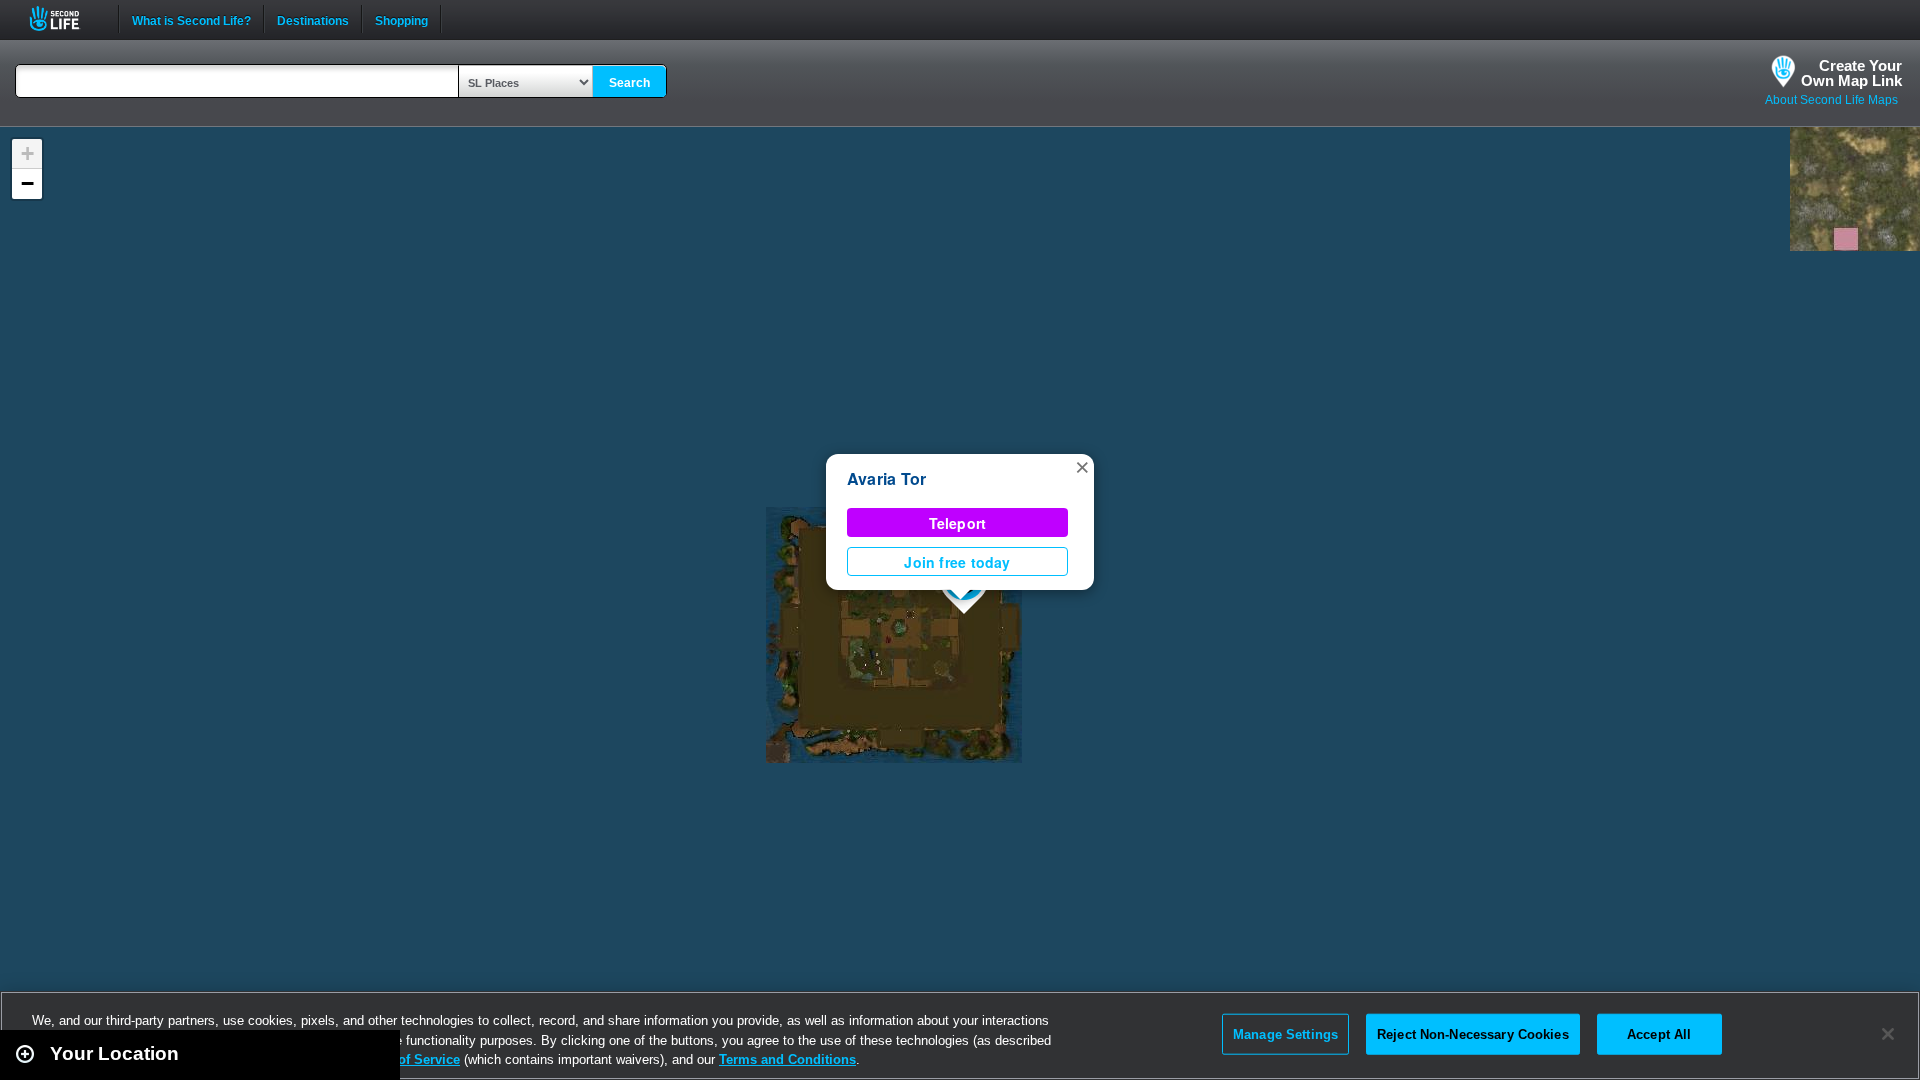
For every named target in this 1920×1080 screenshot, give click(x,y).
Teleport (958, 523)
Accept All (1659, 1033)
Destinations (313, 19)
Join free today (957, 562)
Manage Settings (1285, 1033)
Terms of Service (408, 1059)
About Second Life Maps (1831, 100)
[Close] (1888, 1034)
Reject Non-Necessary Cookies (1473, 1033)
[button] (1082, 466)
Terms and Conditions (787, 1059)
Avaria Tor (886, 478)
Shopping (401, 19)
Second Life (65, 18)
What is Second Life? (191, 19)
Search (629, 83)
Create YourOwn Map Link (1851, 73)
